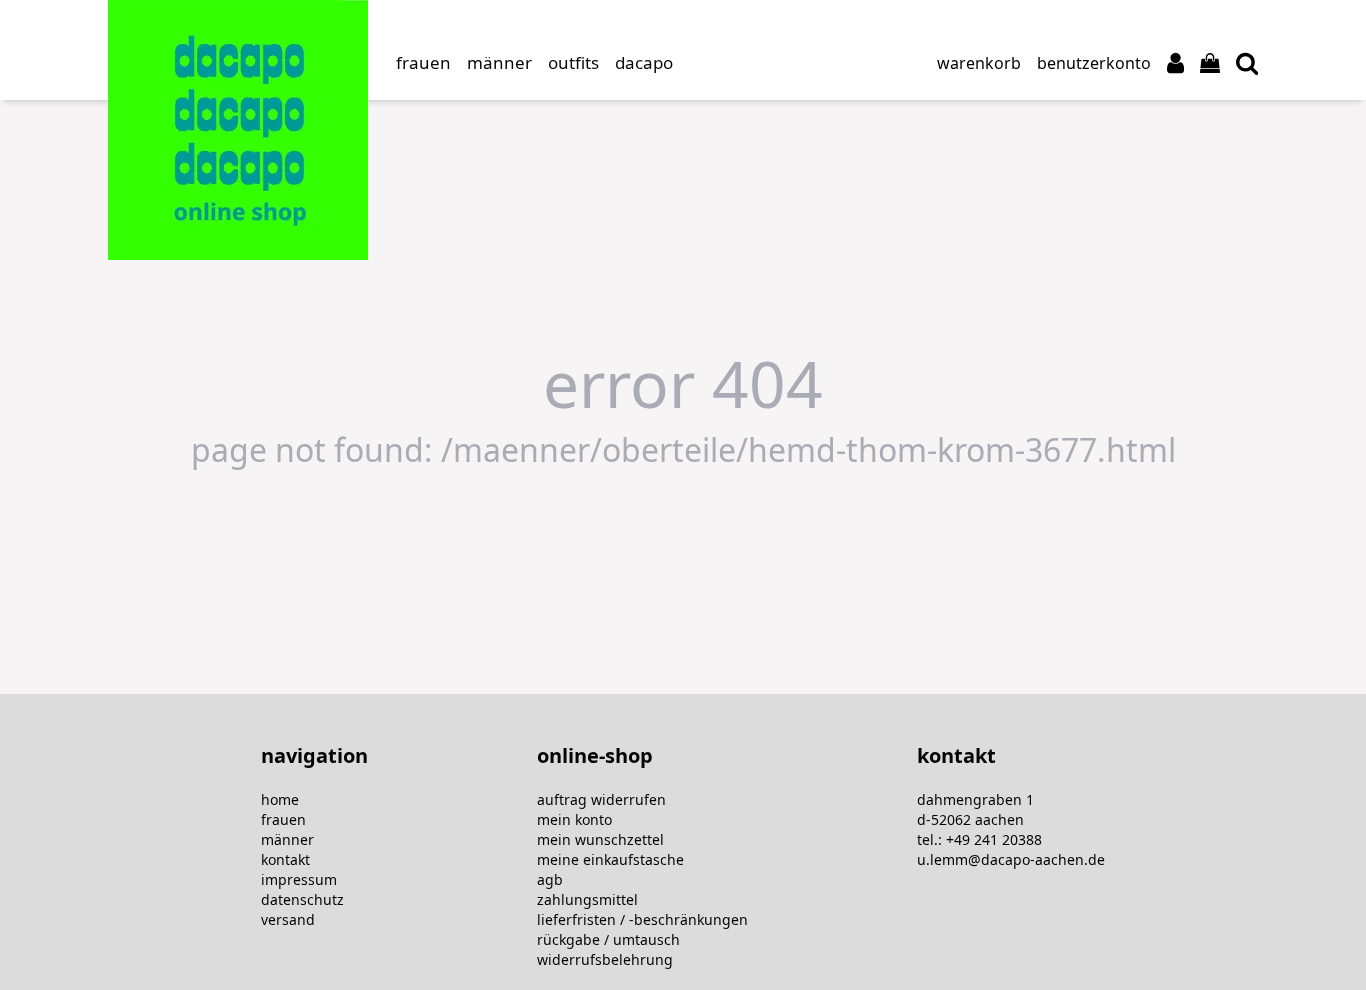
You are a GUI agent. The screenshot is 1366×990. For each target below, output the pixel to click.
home (280, 799)
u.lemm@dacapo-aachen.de (1011, 859)
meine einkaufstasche (610, 859)
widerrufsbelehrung (605, 959)
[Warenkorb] (1210, 63)
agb (550, 879)
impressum (299, 879)
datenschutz (302, 899)
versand (288, 919)
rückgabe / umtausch (608, 939)
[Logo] (238, 130)
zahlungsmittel (587, 899)
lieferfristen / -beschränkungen (642, 919)
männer (287, 839)
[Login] (1175, 63)
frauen (283, 819)
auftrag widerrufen (601, 799)
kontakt (285, 859)
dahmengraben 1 (975, 799)
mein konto (574, 819)
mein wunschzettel (600, 839)
